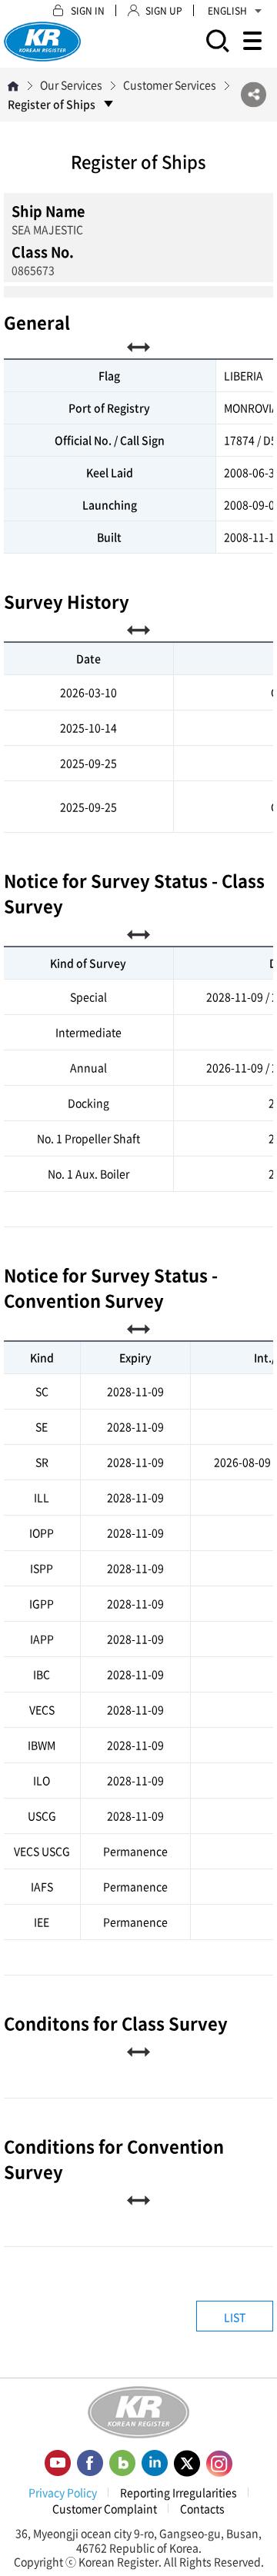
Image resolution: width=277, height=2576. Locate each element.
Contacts (202, 2508)
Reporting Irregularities (179, 2492)
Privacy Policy (63, 2492)
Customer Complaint (105, 2508)
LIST (235, 2317)
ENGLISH (227, 11)
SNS (254, 95)
